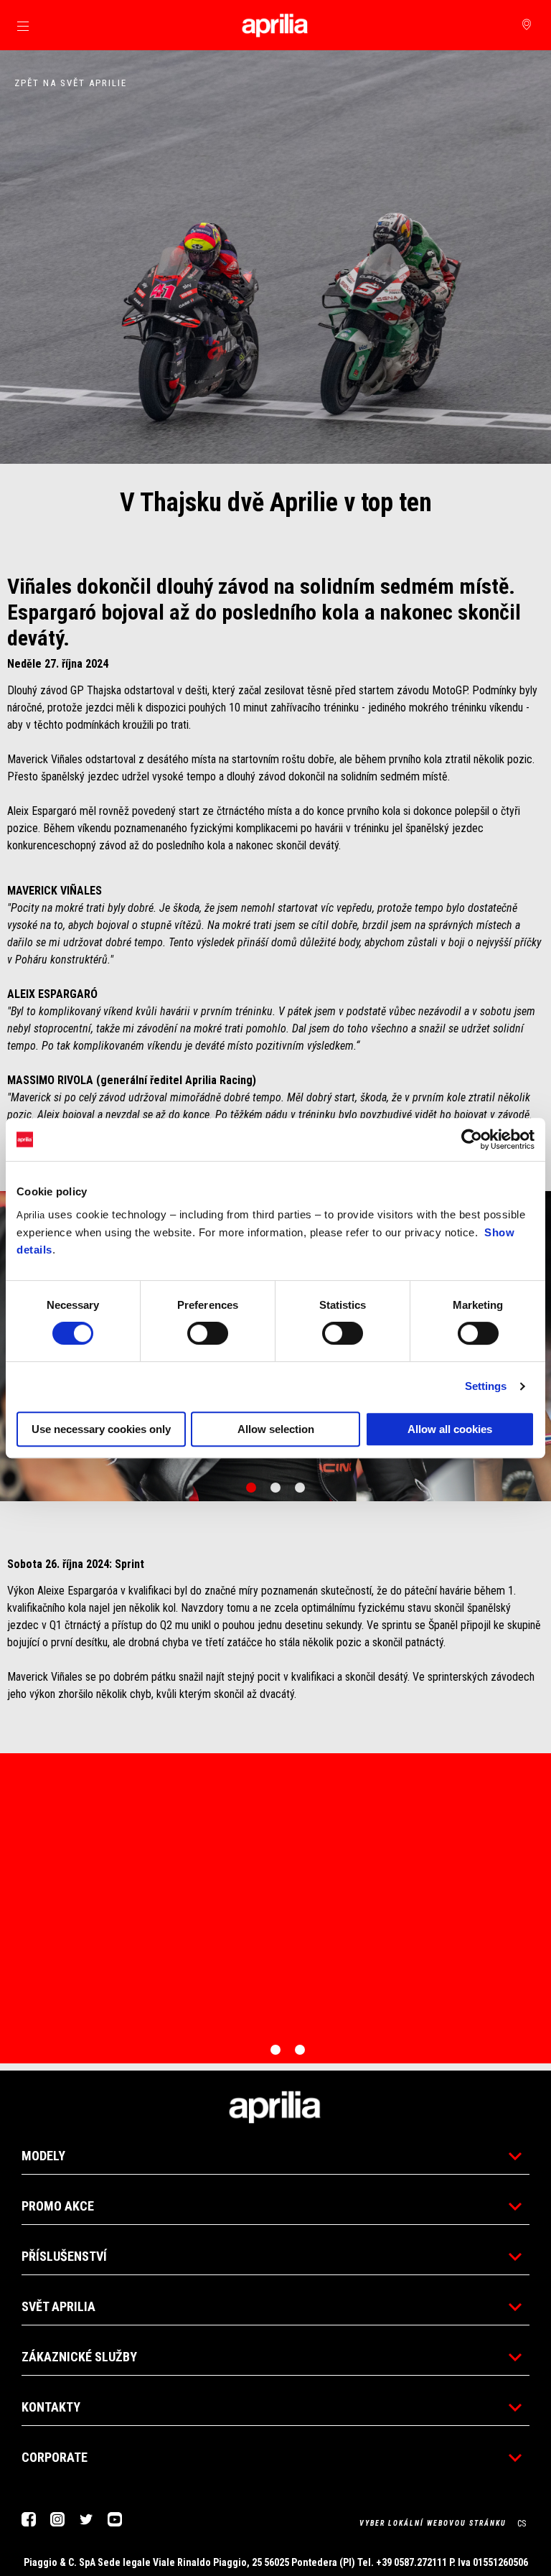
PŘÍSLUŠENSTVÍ (64, 2256)
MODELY (43, 2156)
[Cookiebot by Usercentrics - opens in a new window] (472, 1139)
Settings (486, 1386)
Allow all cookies (450, 1429)
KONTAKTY (51, 2407)
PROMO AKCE (58, 2206)
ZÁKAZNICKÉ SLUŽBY (79, 2357)
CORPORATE (55, 2457)
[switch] (208, 1333)
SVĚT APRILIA (58, 2306)
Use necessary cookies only (101, 1429)
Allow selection (276, 1429)
